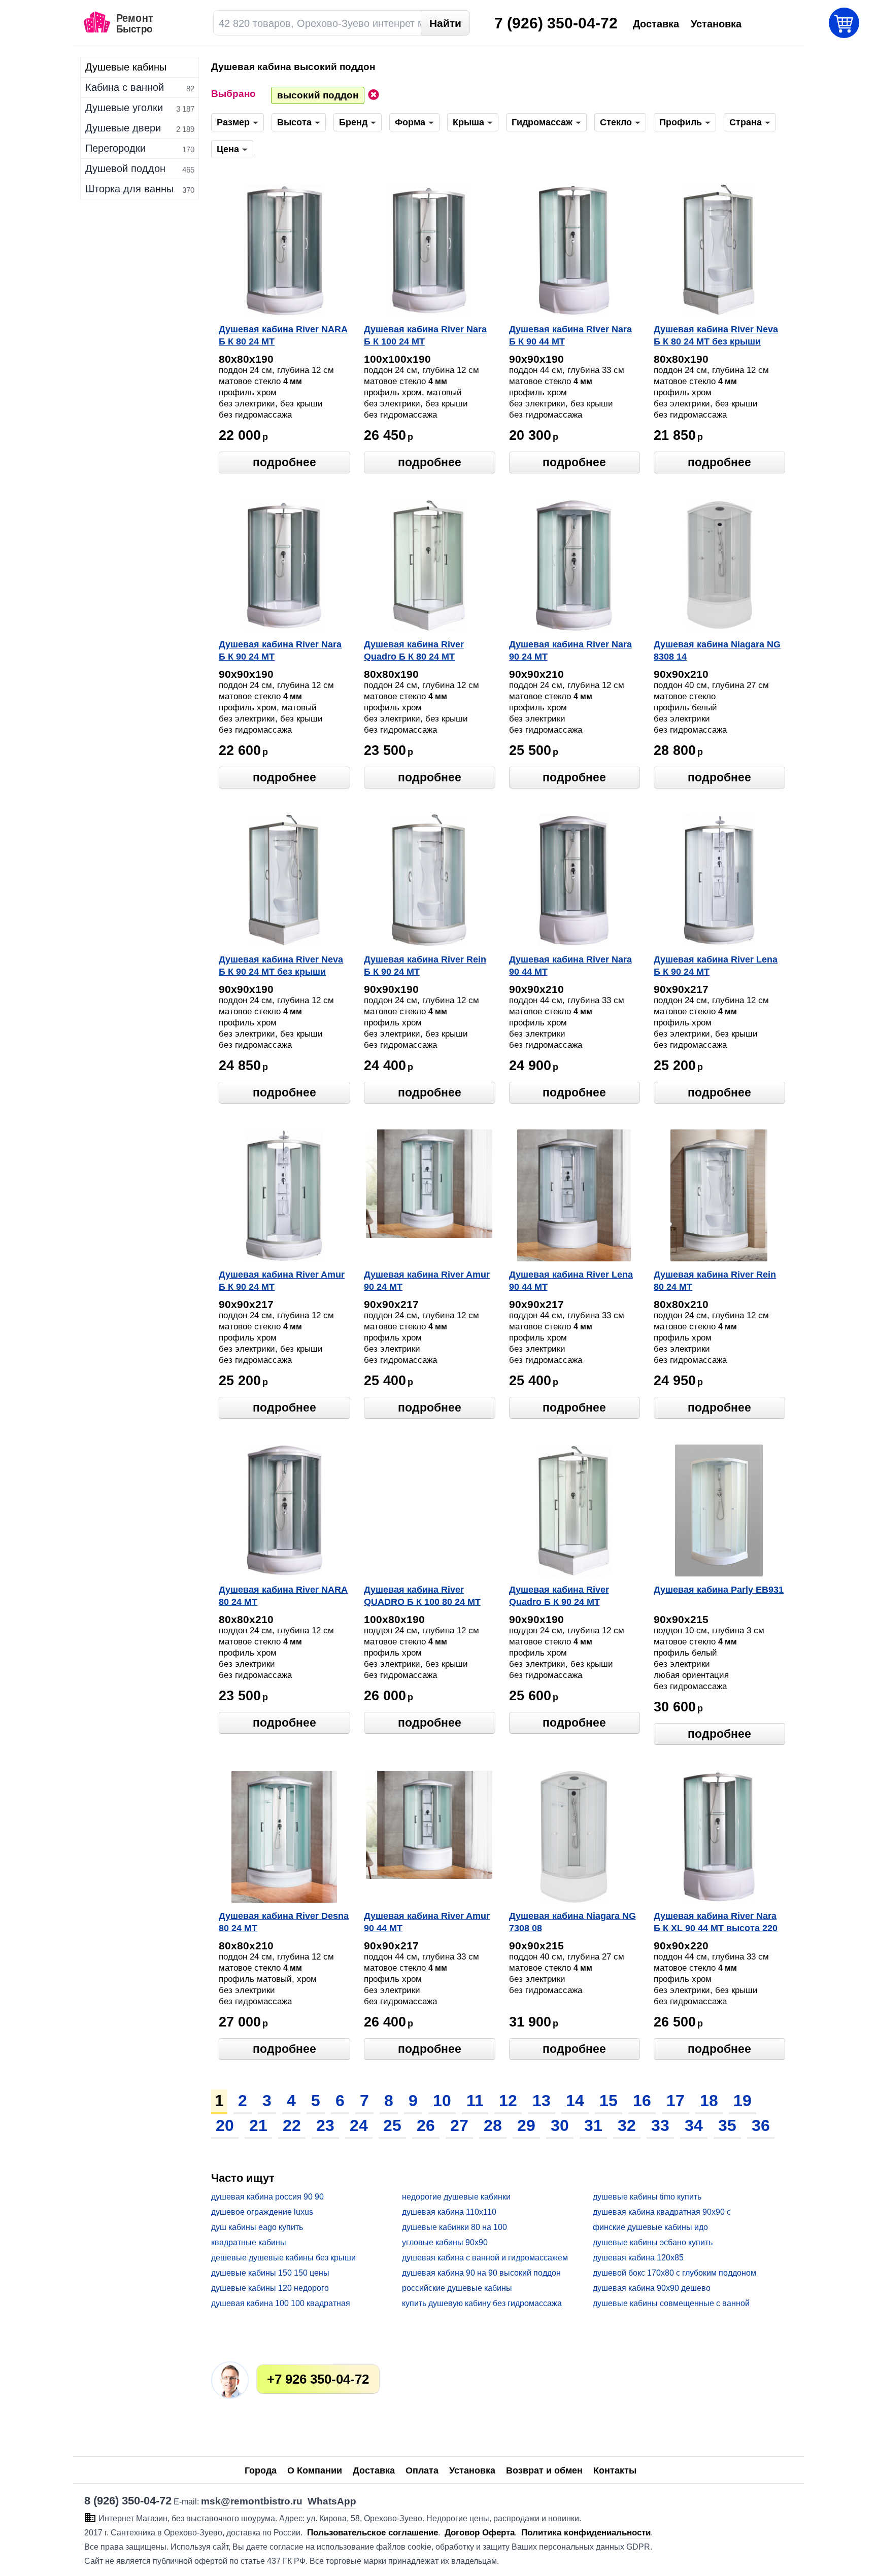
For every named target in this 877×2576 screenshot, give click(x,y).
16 (642, 2101)
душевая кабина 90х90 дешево (652, 2288)
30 (560, 2125)
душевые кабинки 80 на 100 (454, 2227)
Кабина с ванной (125, 87)
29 (526, 2125)
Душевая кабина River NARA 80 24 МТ (283, 1596)
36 (761, 2125)
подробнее (284, 462)
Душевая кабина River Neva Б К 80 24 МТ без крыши (716, 335)
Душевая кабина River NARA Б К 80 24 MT (283, 335)
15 (609, 2101)
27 (459, 2125)
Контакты (615, 2470)
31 (593, 2125)
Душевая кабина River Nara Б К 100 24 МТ (425, 335)
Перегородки (115, 148)
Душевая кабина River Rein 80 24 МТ (715, 1281)
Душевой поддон (125, 168)
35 (727, 2125)
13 (542, 2101)
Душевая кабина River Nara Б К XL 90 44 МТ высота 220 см (716, 1923)
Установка (472, 2470)
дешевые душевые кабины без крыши (283, 2258)
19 (743, 2101)
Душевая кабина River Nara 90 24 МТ (570, 650)
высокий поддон (318, 95)
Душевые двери (123, 128)
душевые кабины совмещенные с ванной (671, 2303)
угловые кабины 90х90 (445, 2242)
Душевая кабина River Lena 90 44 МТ (571, 1281)
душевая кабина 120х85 (638, 2258)
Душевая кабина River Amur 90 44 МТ (427, 1922)
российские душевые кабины (457, 2288)
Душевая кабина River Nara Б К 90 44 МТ (570, 335)
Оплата (422, 2470)
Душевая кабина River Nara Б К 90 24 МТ (280, 650)
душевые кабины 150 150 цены (270, 2273)
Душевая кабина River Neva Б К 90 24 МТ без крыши (281, 966)
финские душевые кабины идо (650, 2227)
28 (493, 2125)
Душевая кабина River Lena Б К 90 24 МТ (716, 966)
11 (475, 2101)
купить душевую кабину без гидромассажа (482, 2303)
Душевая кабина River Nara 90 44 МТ (570, 966)
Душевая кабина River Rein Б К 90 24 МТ (425, 966)
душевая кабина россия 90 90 (267, 2197)
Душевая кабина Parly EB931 (719, 1590)
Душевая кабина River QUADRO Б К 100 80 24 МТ (422, 1596)
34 (694, 2125)
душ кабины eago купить (257, 2227)
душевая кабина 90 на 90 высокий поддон (481, 2273)
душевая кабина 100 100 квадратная (281, 2303)
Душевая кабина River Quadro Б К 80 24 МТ (414, 650)
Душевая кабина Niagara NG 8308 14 (717, 650)
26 (426, 2125)
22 (292, 2125)
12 (508, 2101)
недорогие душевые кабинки (456, 2197)
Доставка (374, 2470)
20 (225, 2125)
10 (442, 2101)
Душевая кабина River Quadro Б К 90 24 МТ (559, 1596)
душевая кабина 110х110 (449, 2212)
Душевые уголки (124, 108)
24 (359, 2125)
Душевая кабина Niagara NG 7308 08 (572, 1922)
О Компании (315, 2470)
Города (261, 2470)
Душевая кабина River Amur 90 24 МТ (427, 1281)
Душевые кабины (126, 67)
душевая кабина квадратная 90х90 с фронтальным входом (662, 2212)
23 (325, 2125)
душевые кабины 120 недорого (270, 2288)
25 (392, 2125)
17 (676, 2101)
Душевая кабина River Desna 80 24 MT (284, 1922)
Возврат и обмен (544, 2470)
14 (575, 2101)
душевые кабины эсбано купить (653, 2242)
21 (258, 2125)
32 (627, 2125)
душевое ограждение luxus (262, 2212)
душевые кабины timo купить (647, 2197)
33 (660, 2125)
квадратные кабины (249, 2242)
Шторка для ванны (129, 189)
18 (709, 2101)
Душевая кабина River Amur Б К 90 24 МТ (282, 1281)
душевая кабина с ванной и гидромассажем (485, 2258)
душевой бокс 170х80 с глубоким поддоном (674, 2273)
